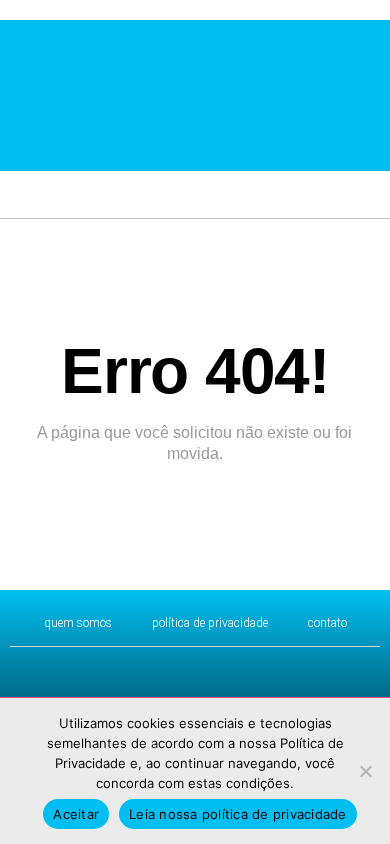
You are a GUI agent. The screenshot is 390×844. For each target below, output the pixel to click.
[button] (15, 93)
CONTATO (327, 623)
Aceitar (76, 814)
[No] (365, 771)
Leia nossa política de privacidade (238, 814)
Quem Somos (78, 623)
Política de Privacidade (210, 623)
